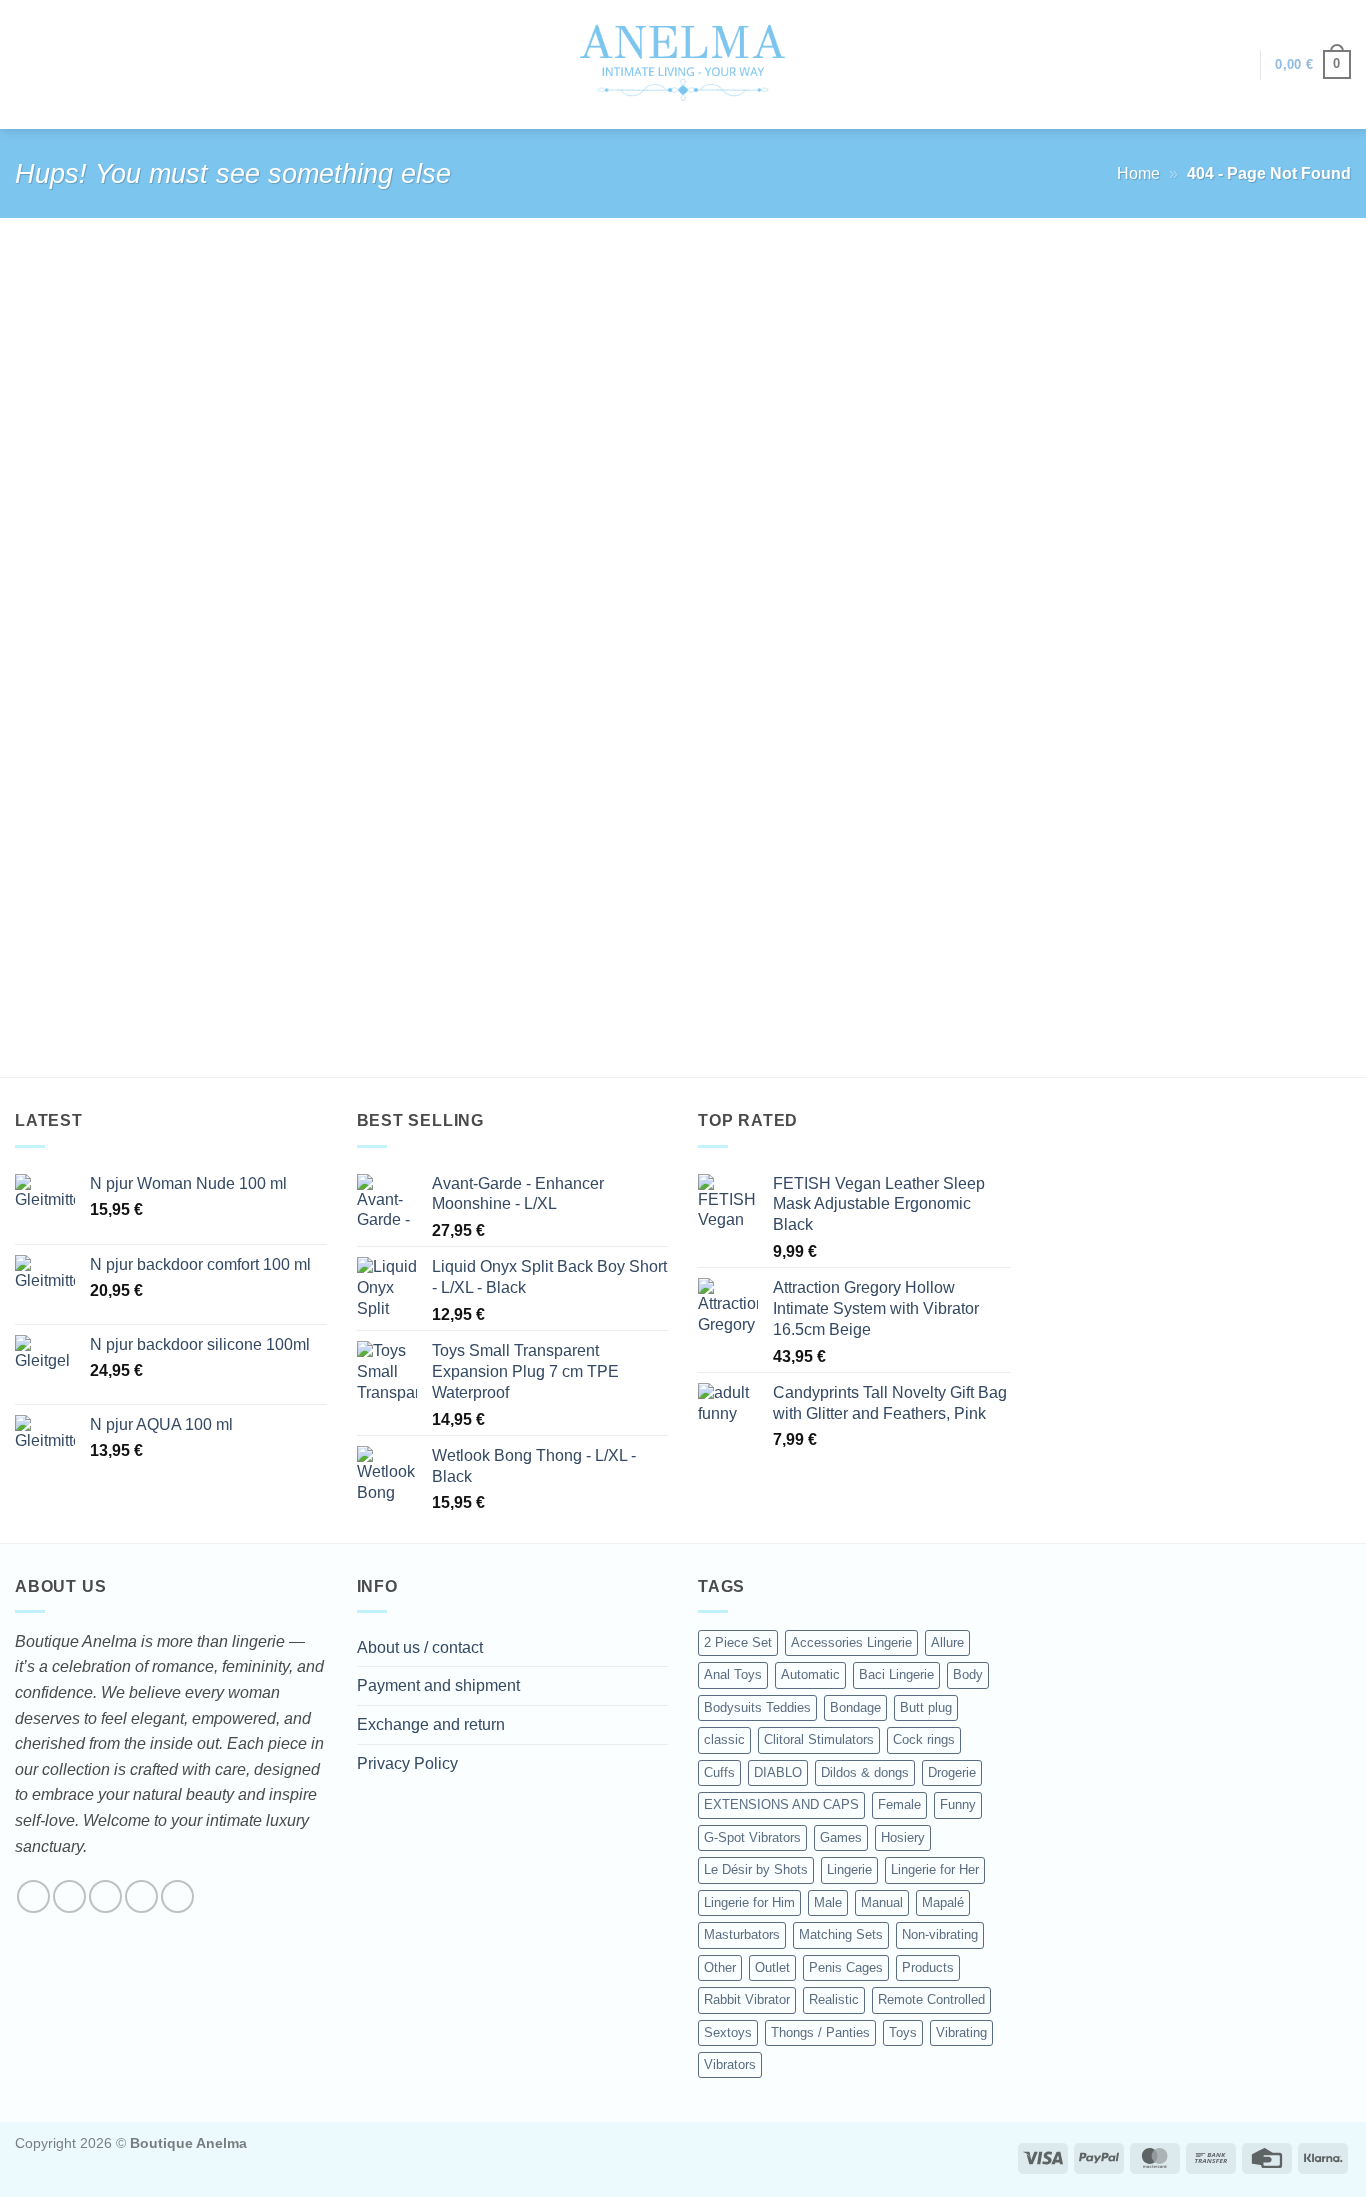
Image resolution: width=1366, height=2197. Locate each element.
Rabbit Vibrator (747, 1999)
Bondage (855, 1707)
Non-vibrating (940, 1934)
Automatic (810, 1674)
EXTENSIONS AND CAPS (781, 1804)
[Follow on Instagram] (69, 1896)
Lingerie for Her (935, 1869)
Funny (958, 1804)
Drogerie (952, 1772)
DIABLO (778, 1772)
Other (720, 1967)
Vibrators (730, 2064)
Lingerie (849, 1869)
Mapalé (943, 1902)
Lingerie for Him (749, 1902)
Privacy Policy (407, 1763)
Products (928, 1967)
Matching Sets (841, 1934)
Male (828, 1902)
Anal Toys (733, 1674)
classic (724, 1739)
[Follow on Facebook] (33, 1896)
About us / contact (420, 1647)
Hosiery (903, 1837)
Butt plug (926, 1707)
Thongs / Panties (820, 2032)
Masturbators (742, 1934)
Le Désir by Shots (756, 1869)
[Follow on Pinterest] (177, 1896)
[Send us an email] (141, 1896)
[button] (1235, 65)
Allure (947, 1642)
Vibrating (961, 2032)
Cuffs (719, 1772)
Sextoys (728, 2032)
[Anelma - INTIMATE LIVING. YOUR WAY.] (683, 64)
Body (968, 1674)
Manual (882, 1902)
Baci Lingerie (896, 1674)
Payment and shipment (438, 1685)
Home (1138, 173)
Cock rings (924, 1739)
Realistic (834, 1999)
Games (841, 1837)
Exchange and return (431, 1724)
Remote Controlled (931, 1999)
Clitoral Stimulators (819, 1739)
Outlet (772, 1967)
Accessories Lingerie (851, 1642)
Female (899, 1804)
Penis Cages (846, 1967)
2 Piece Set (738, 1642)
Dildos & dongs (865, 1772)
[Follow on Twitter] (105, 1896)
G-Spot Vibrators (752, 1837)
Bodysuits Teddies (757, 1707)
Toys (903, 2032)
